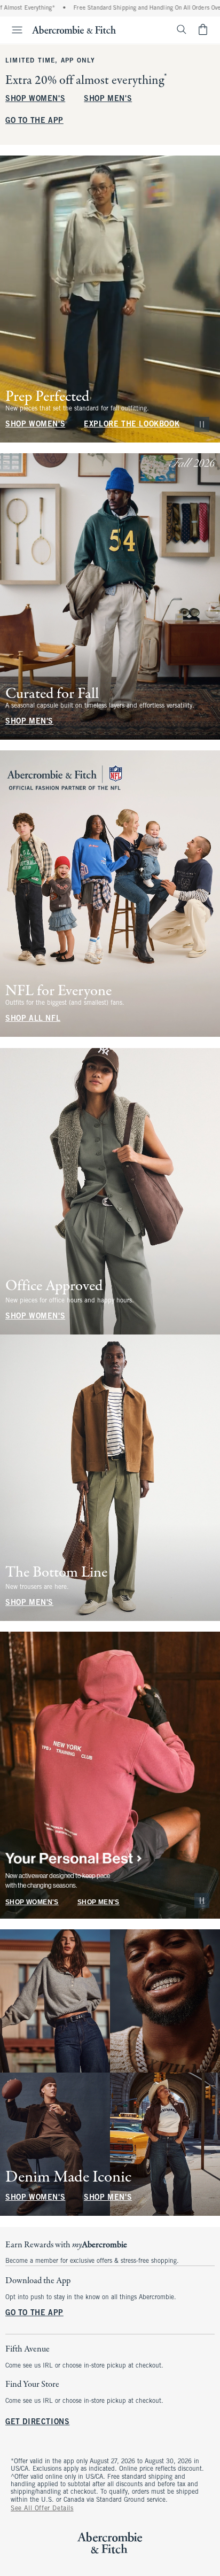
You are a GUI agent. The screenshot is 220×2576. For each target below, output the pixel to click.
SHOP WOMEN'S (35, 99)
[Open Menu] (13, 30)
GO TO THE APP (34, 121)
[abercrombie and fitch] (74, 29)
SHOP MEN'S (108, 99)
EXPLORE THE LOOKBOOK (132, 425)
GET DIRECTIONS (37, 2422)
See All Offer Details (42, 2509)
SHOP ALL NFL (33, 1019)
